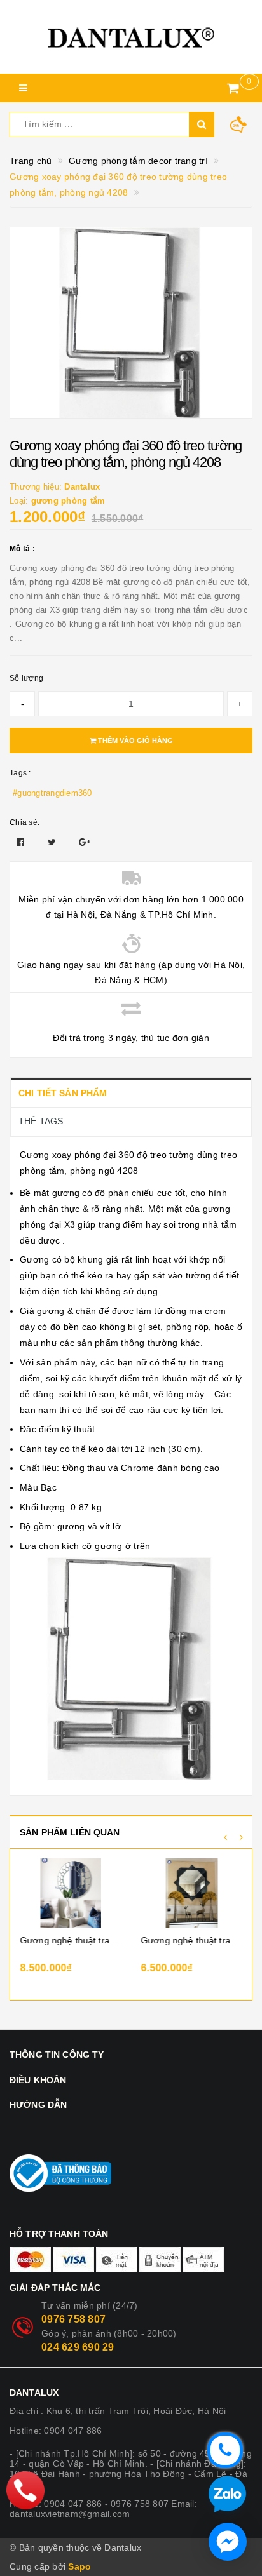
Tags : (20, 773)
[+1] (85, 842)
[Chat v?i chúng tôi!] (228, 2542)
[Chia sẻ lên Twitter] (53, 842)
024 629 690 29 (78, 2347)
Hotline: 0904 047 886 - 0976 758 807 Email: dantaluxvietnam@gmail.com (103, 2509)
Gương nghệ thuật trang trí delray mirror (70, 1940)
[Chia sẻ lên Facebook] (22, 842)
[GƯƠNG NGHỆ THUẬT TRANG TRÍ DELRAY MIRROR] (70, 1893)
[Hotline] (26, 2490)
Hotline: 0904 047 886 (56, 2431)
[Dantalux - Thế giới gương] (131, 37)
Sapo (79, 2566)
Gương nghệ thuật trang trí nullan (191, 1940)
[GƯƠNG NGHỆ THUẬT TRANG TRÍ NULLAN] (191, 1893)
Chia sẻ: (24, 822)
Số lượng (26, 678)
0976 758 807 (73, 2319)
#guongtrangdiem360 (52, 793)
